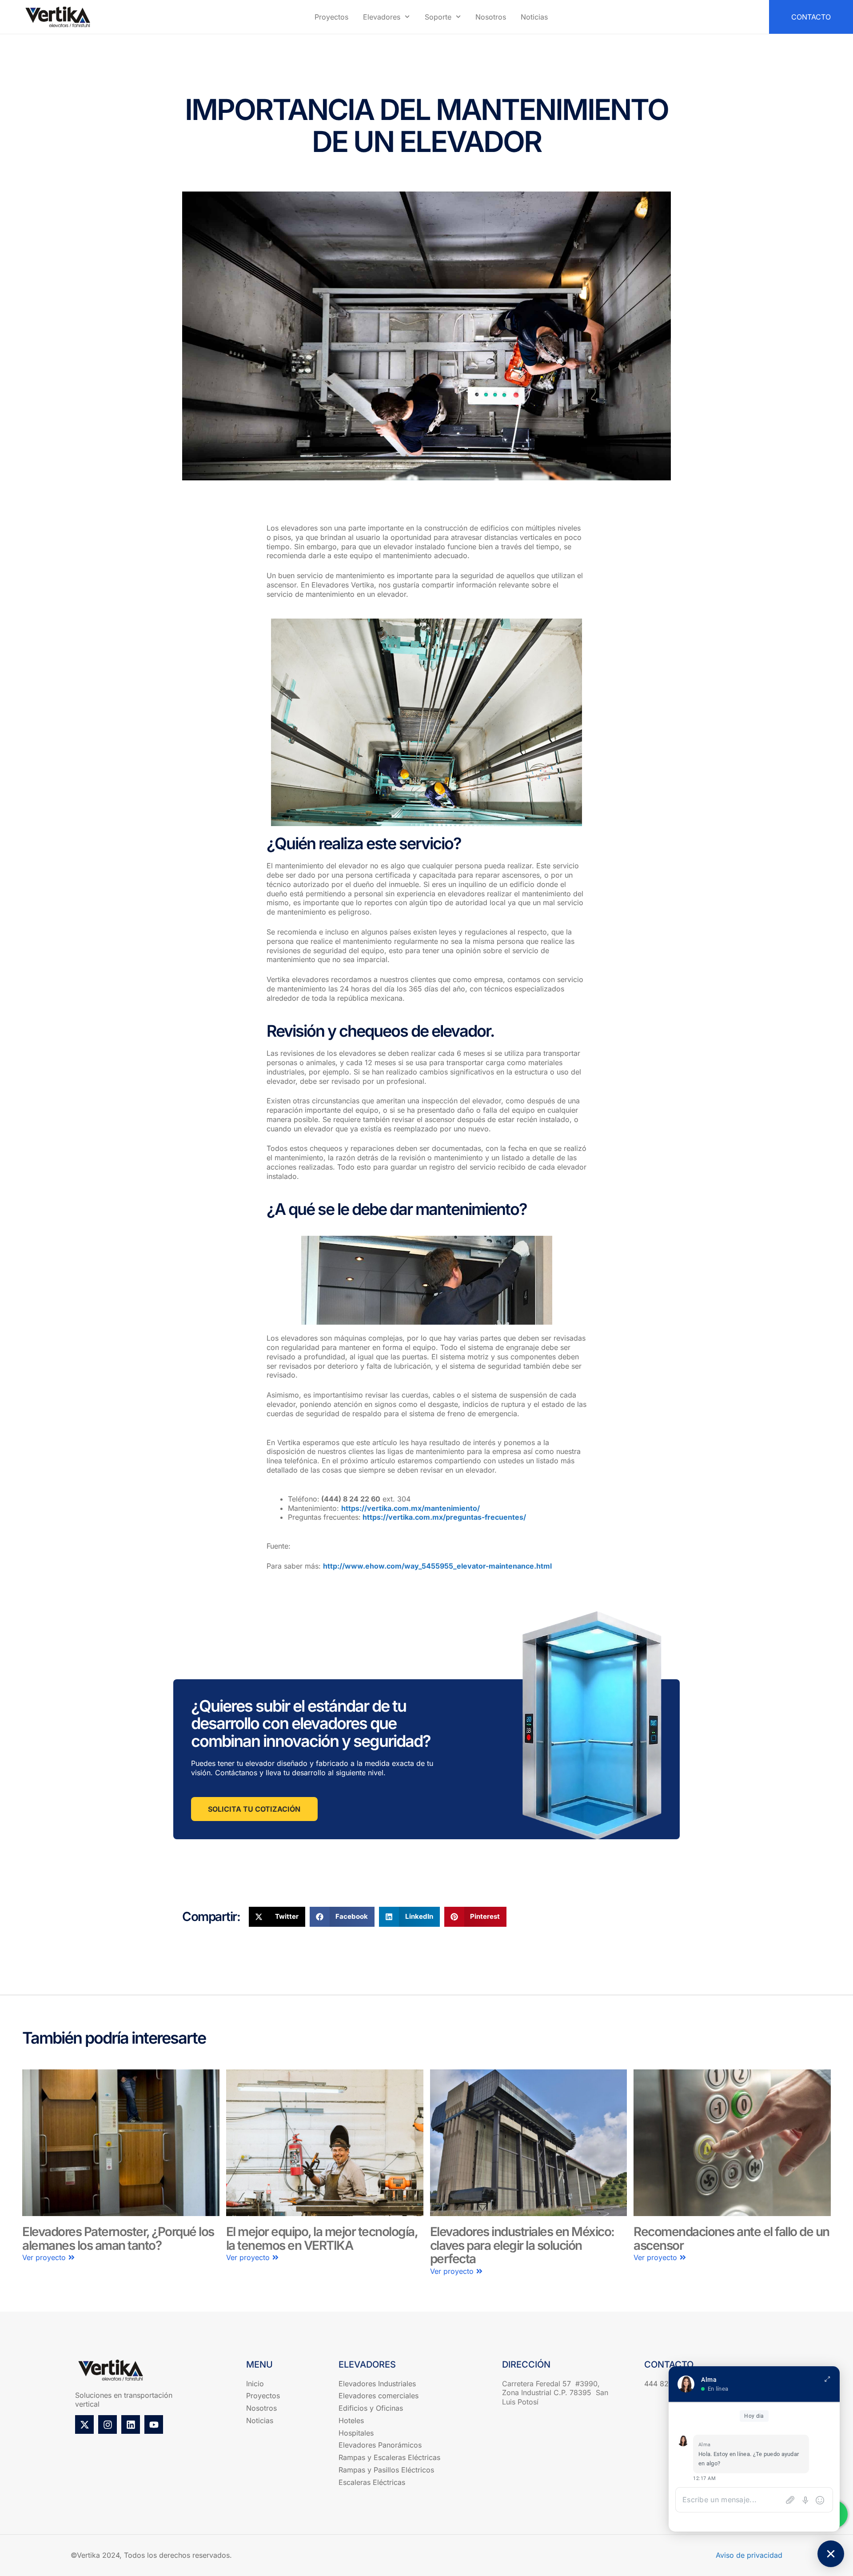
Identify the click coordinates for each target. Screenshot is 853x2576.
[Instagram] (108, 2424)
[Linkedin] (131, 2424)
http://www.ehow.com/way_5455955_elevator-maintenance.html (437, 1566)
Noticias (534, 17)
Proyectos (331, 17)
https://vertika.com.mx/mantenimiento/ (411, 1508)
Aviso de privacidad (749, 2555)
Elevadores (382, 17)
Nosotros (491, 17)
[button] (277, 1917)
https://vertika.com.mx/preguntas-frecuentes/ (444, 1517)
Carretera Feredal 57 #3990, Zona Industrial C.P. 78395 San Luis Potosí (555, 2393)
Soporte (438, 17)
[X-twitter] (84, 2424)
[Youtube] (154, 2424)
